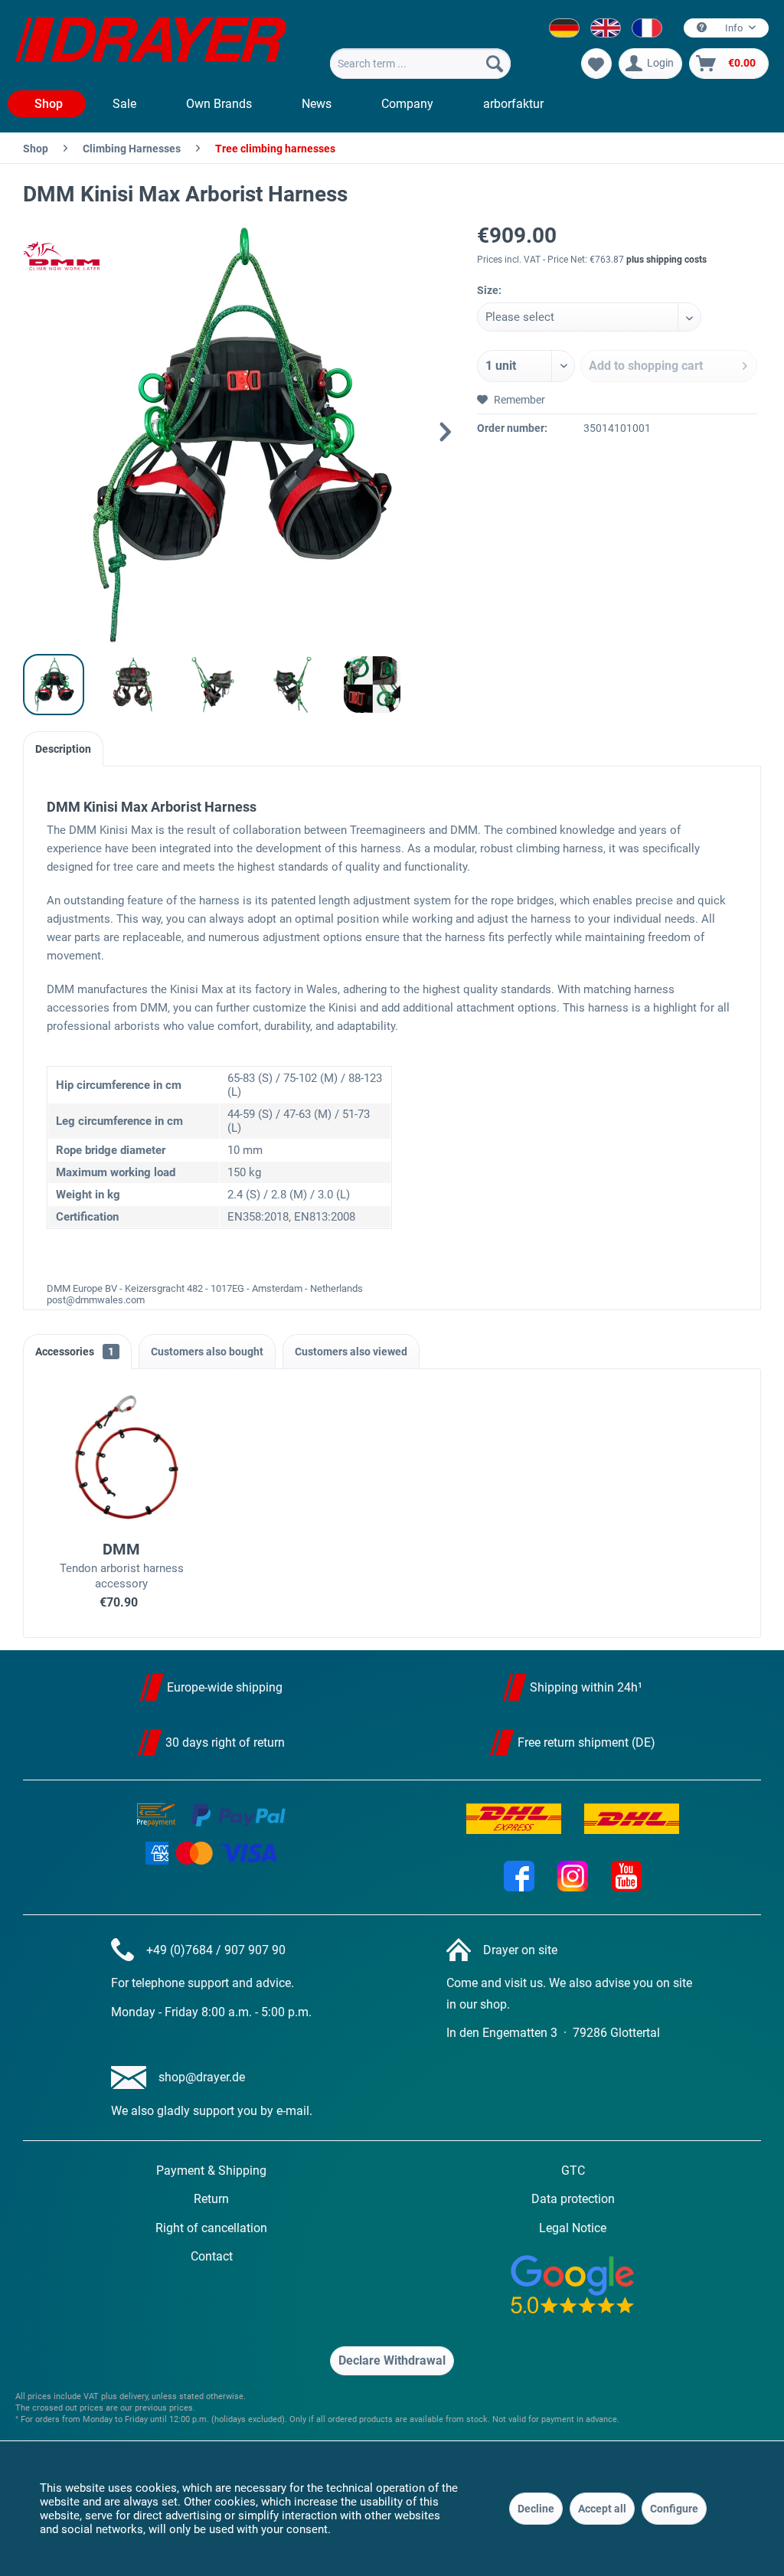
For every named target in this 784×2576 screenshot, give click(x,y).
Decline (536, 2509)
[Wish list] (596, 64)
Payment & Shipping (211, 2171)
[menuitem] (420, 64)
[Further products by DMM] (61, 256)
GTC (573, 2171)
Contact (212, 2256)
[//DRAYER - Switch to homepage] (151, 44)
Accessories (75, 1352)
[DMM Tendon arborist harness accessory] (122, 1457)
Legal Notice (573, 2228)
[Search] (495, 64)
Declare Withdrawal (392, 2360)
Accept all (602, 2509)
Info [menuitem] (734, 28)
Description (63, 749)
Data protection (573, 2199)
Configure (674, 2509)
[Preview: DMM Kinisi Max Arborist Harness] (54, 685)
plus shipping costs (666, 260)
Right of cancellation (211, 2228)
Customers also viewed (351, 1352)
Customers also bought (207, 1352)
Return (211, 2199)
